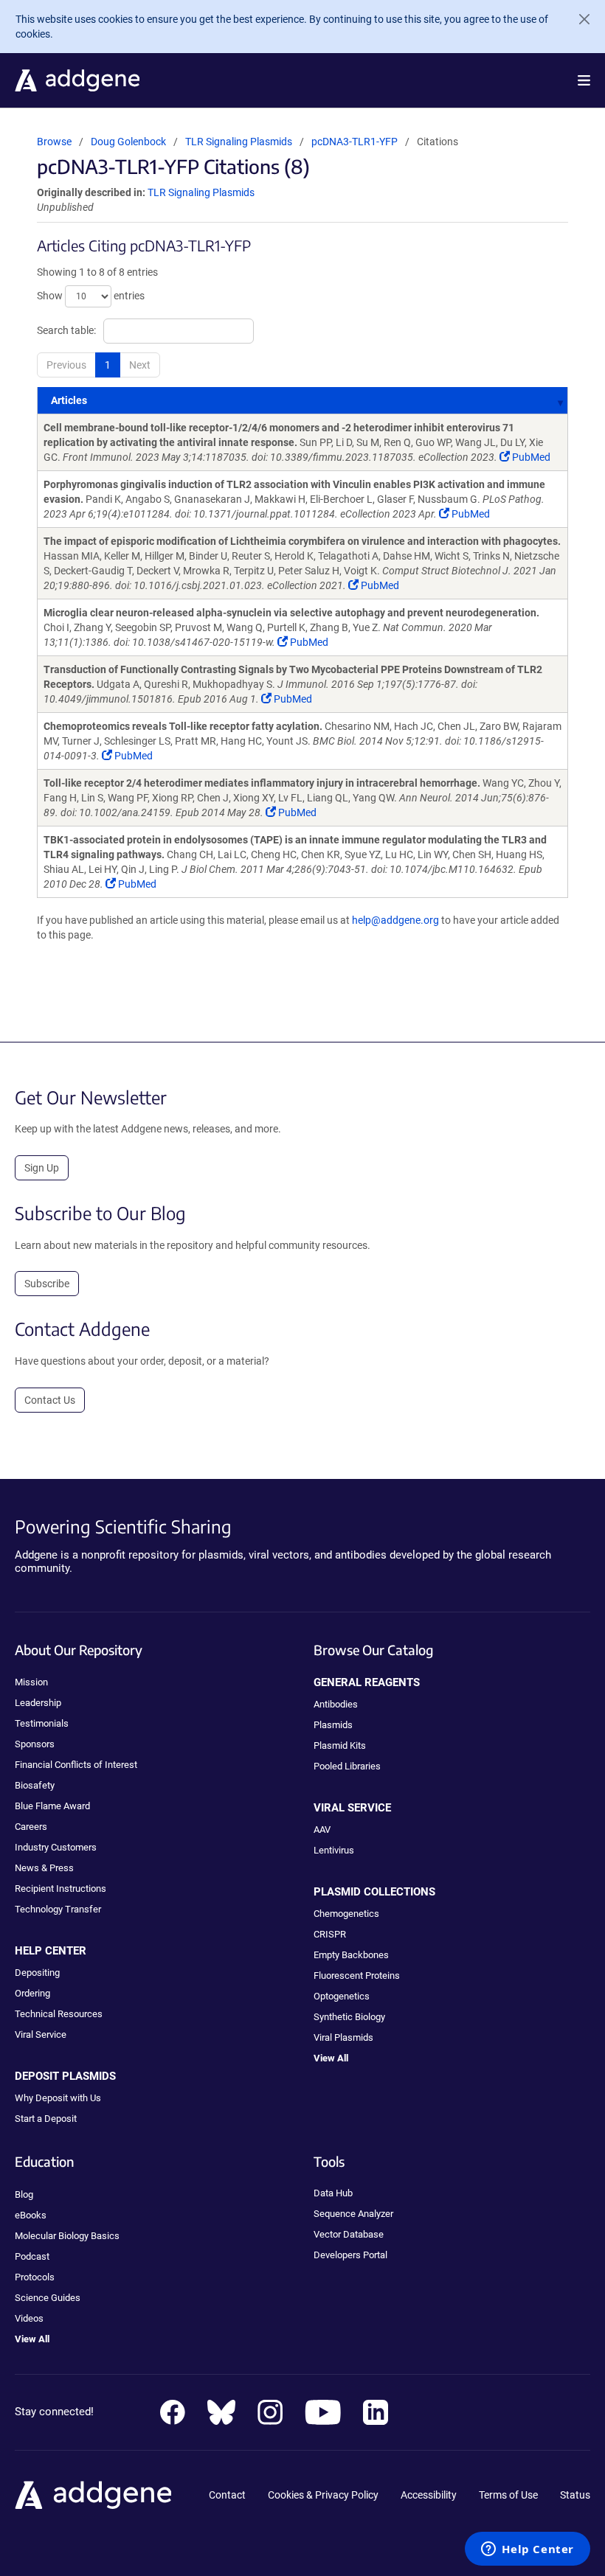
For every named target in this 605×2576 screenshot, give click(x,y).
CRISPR (330, 1934)
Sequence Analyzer (353, 2214)
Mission (31, 1682)
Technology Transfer (58, 1909)
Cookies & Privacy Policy (323, 2495)
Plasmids (333, 1725)
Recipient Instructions (60, 1889)
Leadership (38, 1703)
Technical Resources (59, 2014)
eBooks (31, 2215)
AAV (322, 1830)
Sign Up (42, 1168)
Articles (69, 400)
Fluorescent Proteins (357, 1975)
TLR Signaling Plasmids (240, 142)
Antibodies (336, 1704)
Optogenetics (342, 1996)
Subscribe (47, 1284)
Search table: (66, 330)
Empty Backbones (351, 1955)
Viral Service (41, 2034)
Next (140, 365)
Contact (227, 2495)
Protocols (35, 2277)
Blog (24, 2194)
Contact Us (50, 1400)
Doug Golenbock (128, 142)
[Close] (578, 19)
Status (575, 2495)
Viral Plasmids (343, 2037)
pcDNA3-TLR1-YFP (355, 142)
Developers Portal (350, 2255)
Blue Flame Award (52, 1806)
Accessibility (429, 2495)
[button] (584, 80)
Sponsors (35, 1744)
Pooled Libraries (347, 1766)
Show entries (91, 295)
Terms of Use (508, 2495)
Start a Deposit (46, 2119)
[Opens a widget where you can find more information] (528, 2550)
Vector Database (349, 2234)
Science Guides (48, 2298)
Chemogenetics (346, 1914)
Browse (54, 142)
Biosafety (35, 1785)
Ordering (32, 1993)
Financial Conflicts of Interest (76, 1765)
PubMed (530, 457)
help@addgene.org (395, 920)
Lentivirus (334, 1850)
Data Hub (333, 2193)
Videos (29, 2318)
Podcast (32, 2256)
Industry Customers (56, 1847)
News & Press (44, 1868)
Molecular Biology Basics (67, 2236)
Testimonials (42, 1723)
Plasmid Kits (340, 1745)
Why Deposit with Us (58, 2098)
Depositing (37, 1973)
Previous (66, 365)
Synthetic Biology (349, 2017)
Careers (31, 1827)
